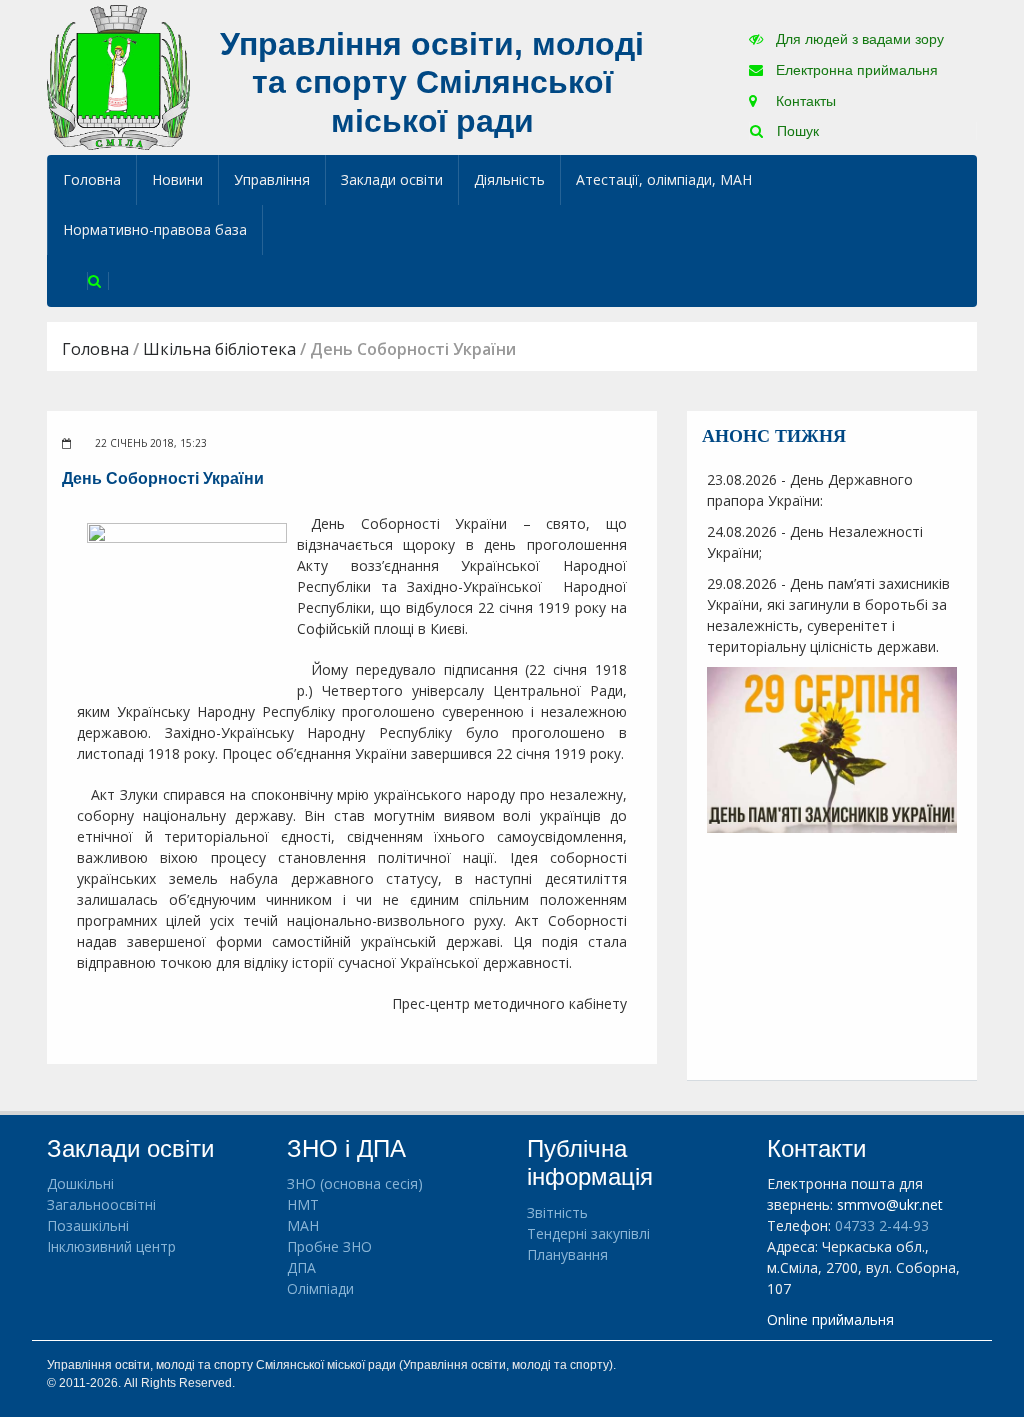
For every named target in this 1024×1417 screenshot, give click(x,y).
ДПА (301, 1267)
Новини (177, 179)
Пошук (796, 131)
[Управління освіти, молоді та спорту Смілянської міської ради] (118, 76)
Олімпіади (320, 1288)
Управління (272, 179)
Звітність (557, 1212)
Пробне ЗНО (329, 1246)
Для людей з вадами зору (858, 39)
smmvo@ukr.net (890, 1204)
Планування (567, 1254)
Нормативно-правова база (155, 229)
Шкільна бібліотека (219, 349)
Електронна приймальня (855, 70)
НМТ (303, 1204)
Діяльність (509, 179)
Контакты (804, 101)
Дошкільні (80, 1183)
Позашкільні (88, 1225)
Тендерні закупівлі (588, 1233)
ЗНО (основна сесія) (355, 1183)
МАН (303, 1225)
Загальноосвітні (101, 1204)
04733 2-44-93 (882, 1225)
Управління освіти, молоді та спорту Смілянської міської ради (432, 82)
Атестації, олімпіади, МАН (664, 179)
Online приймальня (830, 1319)
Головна (92, 179)
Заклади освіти (392, 179)
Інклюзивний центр (111, 1246)
